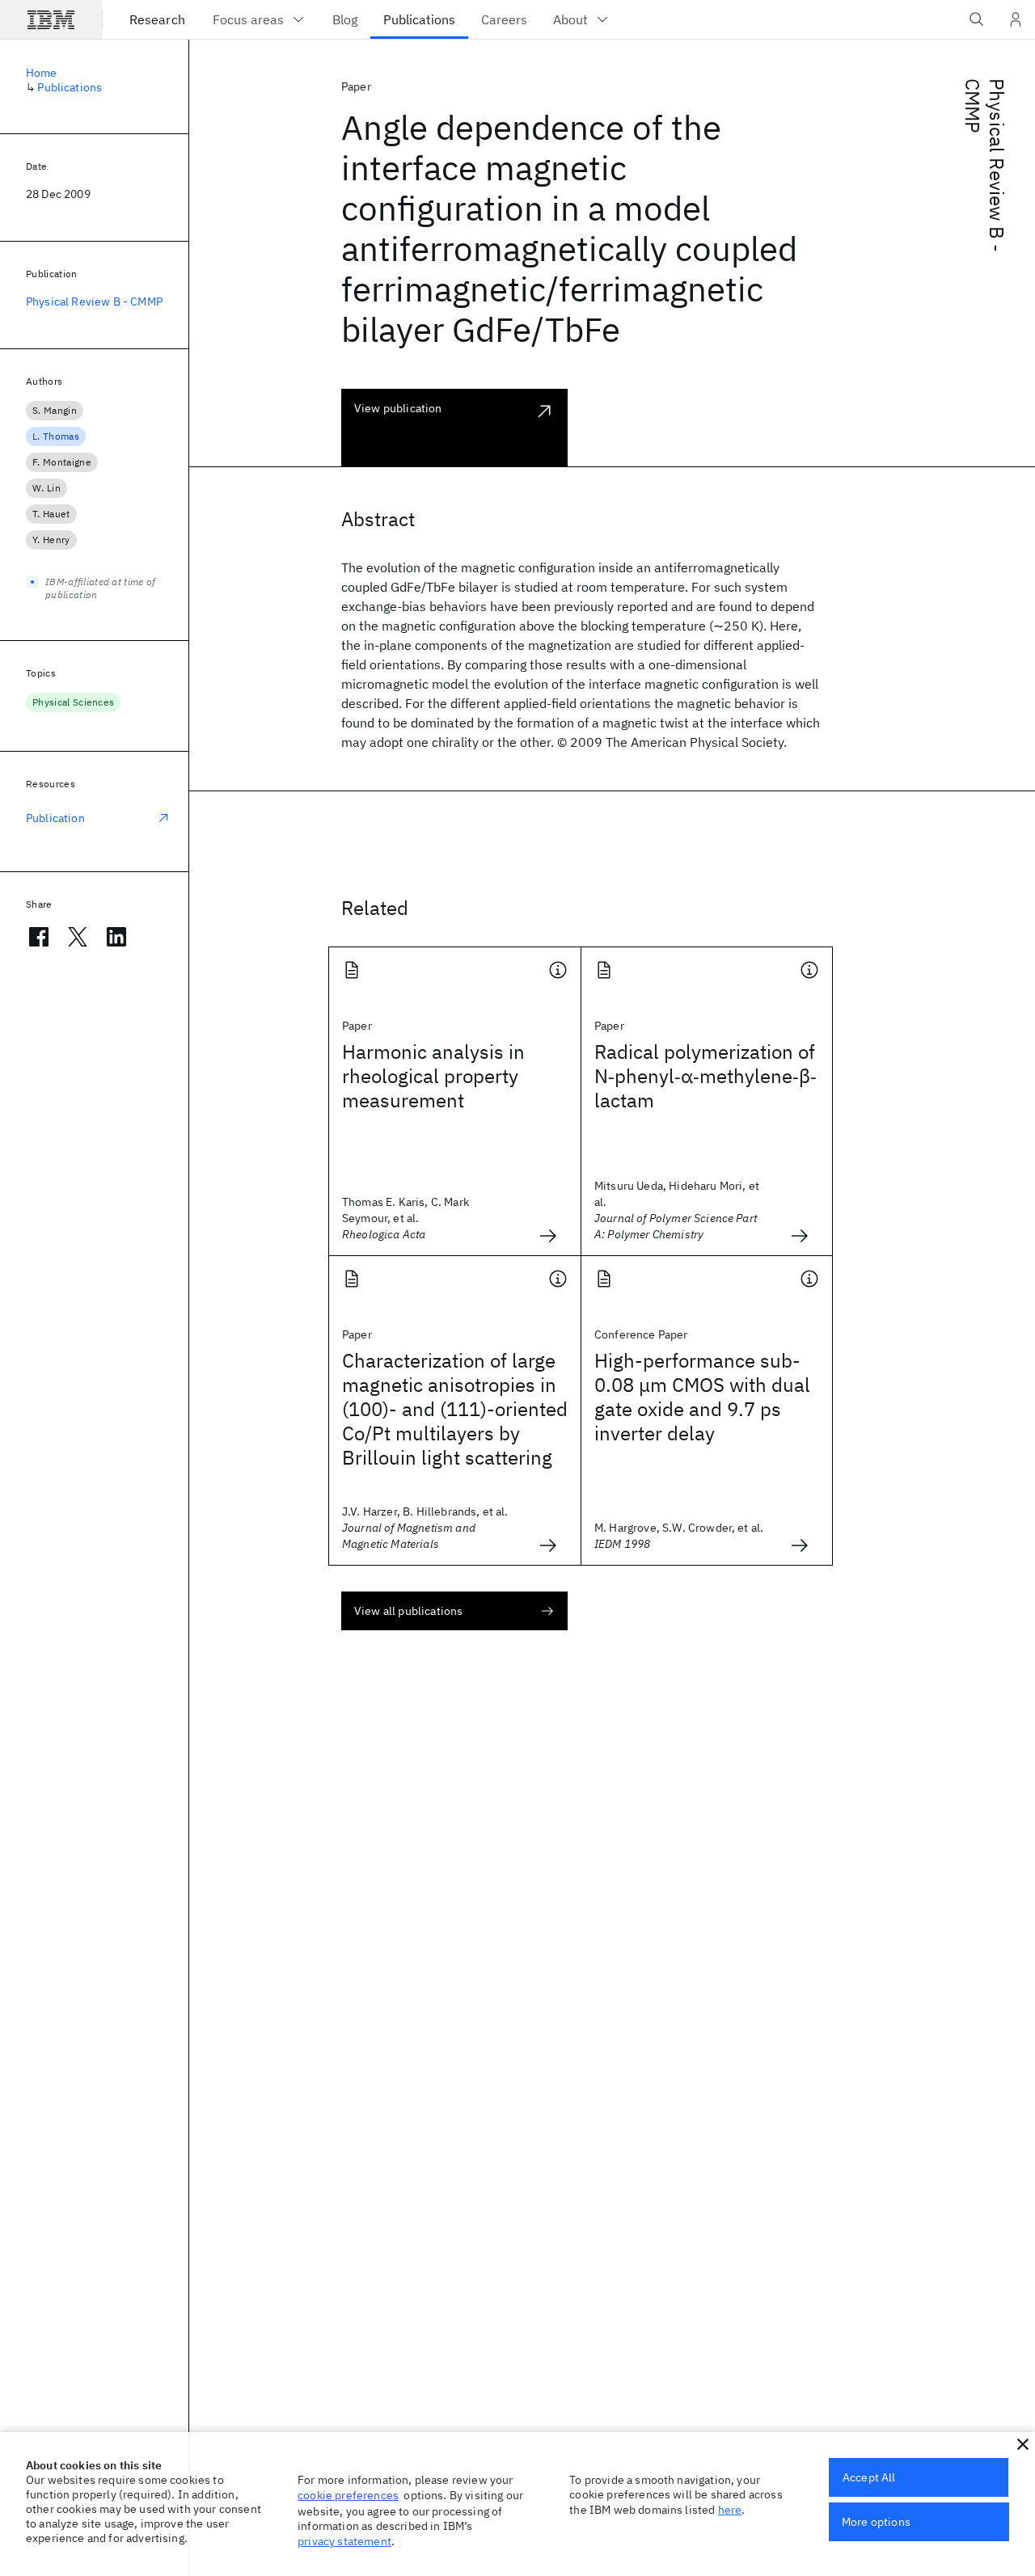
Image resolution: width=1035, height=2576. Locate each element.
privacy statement (344, 2541)
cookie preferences (348, 2495)
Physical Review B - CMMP (985, 165)
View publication (398, 408)
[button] (1023, 2444)
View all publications (408, 1611)
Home (42, 73)
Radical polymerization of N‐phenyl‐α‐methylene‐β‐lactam (705, 1076)
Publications (70, 87)
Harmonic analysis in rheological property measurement (433, 1076)
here (730, 2510)
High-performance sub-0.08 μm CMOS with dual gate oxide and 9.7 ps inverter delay (702, 1397)
